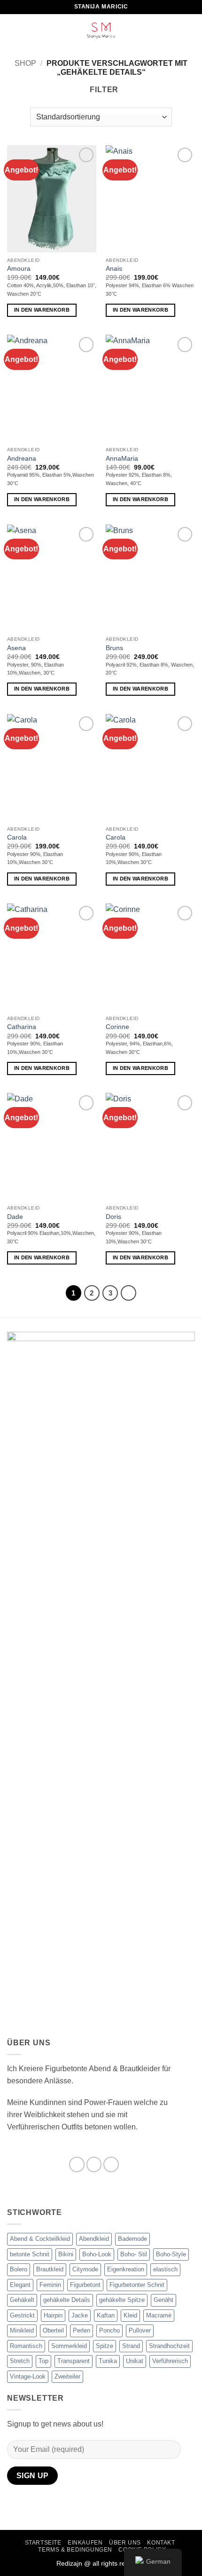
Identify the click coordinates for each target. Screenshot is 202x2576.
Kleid (130, 2315)
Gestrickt (22, 2315)
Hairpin (53, 2315)
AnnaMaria (122, 459)
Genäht (163, 2300)
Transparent (74, 2361)
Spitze (105, 2346)
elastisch (165, 2269)
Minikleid (22, 2330)
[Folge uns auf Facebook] (77, 2164)
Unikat (135, 2361)
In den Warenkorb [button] (42, 310)
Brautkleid (50, 2269)
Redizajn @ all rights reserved (101, 2563)
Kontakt (161, 2543)
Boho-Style (171, 2254)
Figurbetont (85, 2285)
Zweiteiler (67, 2376)
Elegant (20, 2285)
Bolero (19, 2269)
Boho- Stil (134, 2254)
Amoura (19, 269)
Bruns (114, 648)
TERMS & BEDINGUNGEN (75, 2550)
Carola (17, 837)
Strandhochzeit (169, 2346)
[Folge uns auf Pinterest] (111, 2164)
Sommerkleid (69, 2346)
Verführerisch (170, 2361)
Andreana (22, 459)
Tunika (108, 2361)
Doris (113, 1217)
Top (43, 2361)
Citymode (85, 2269)
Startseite (43, 2543)
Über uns (125, 2543)
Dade (15, 1217)
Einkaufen (85, 2543)
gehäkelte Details (67, 2300)
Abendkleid (94, 2239)
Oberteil (53, 2330)
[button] (13, 30)
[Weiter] (129, 1293)
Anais (114, 269)
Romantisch (26, 2346)
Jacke (80, 2315)
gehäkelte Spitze (122, 2300)
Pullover (140, 2330)
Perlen (82, 2330)
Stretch (20, 2361)
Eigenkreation (126, 2269)
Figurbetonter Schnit (137, 2285)
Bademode (132, 2239)
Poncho (109, 2330)
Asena (16, 648)
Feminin (50, 2285)
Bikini (66, 2254)
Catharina (22, 1027)
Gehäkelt (22, 2300)
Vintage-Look (28, 2376)
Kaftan (106, 2315)
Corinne (117, 1027)
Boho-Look (97, 2254)
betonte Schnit (30, 2254)
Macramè (159, 2315)
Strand (131, 2346)
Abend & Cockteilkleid (40, 2239)
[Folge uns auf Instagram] (94, 2164)
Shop (25, 63)
